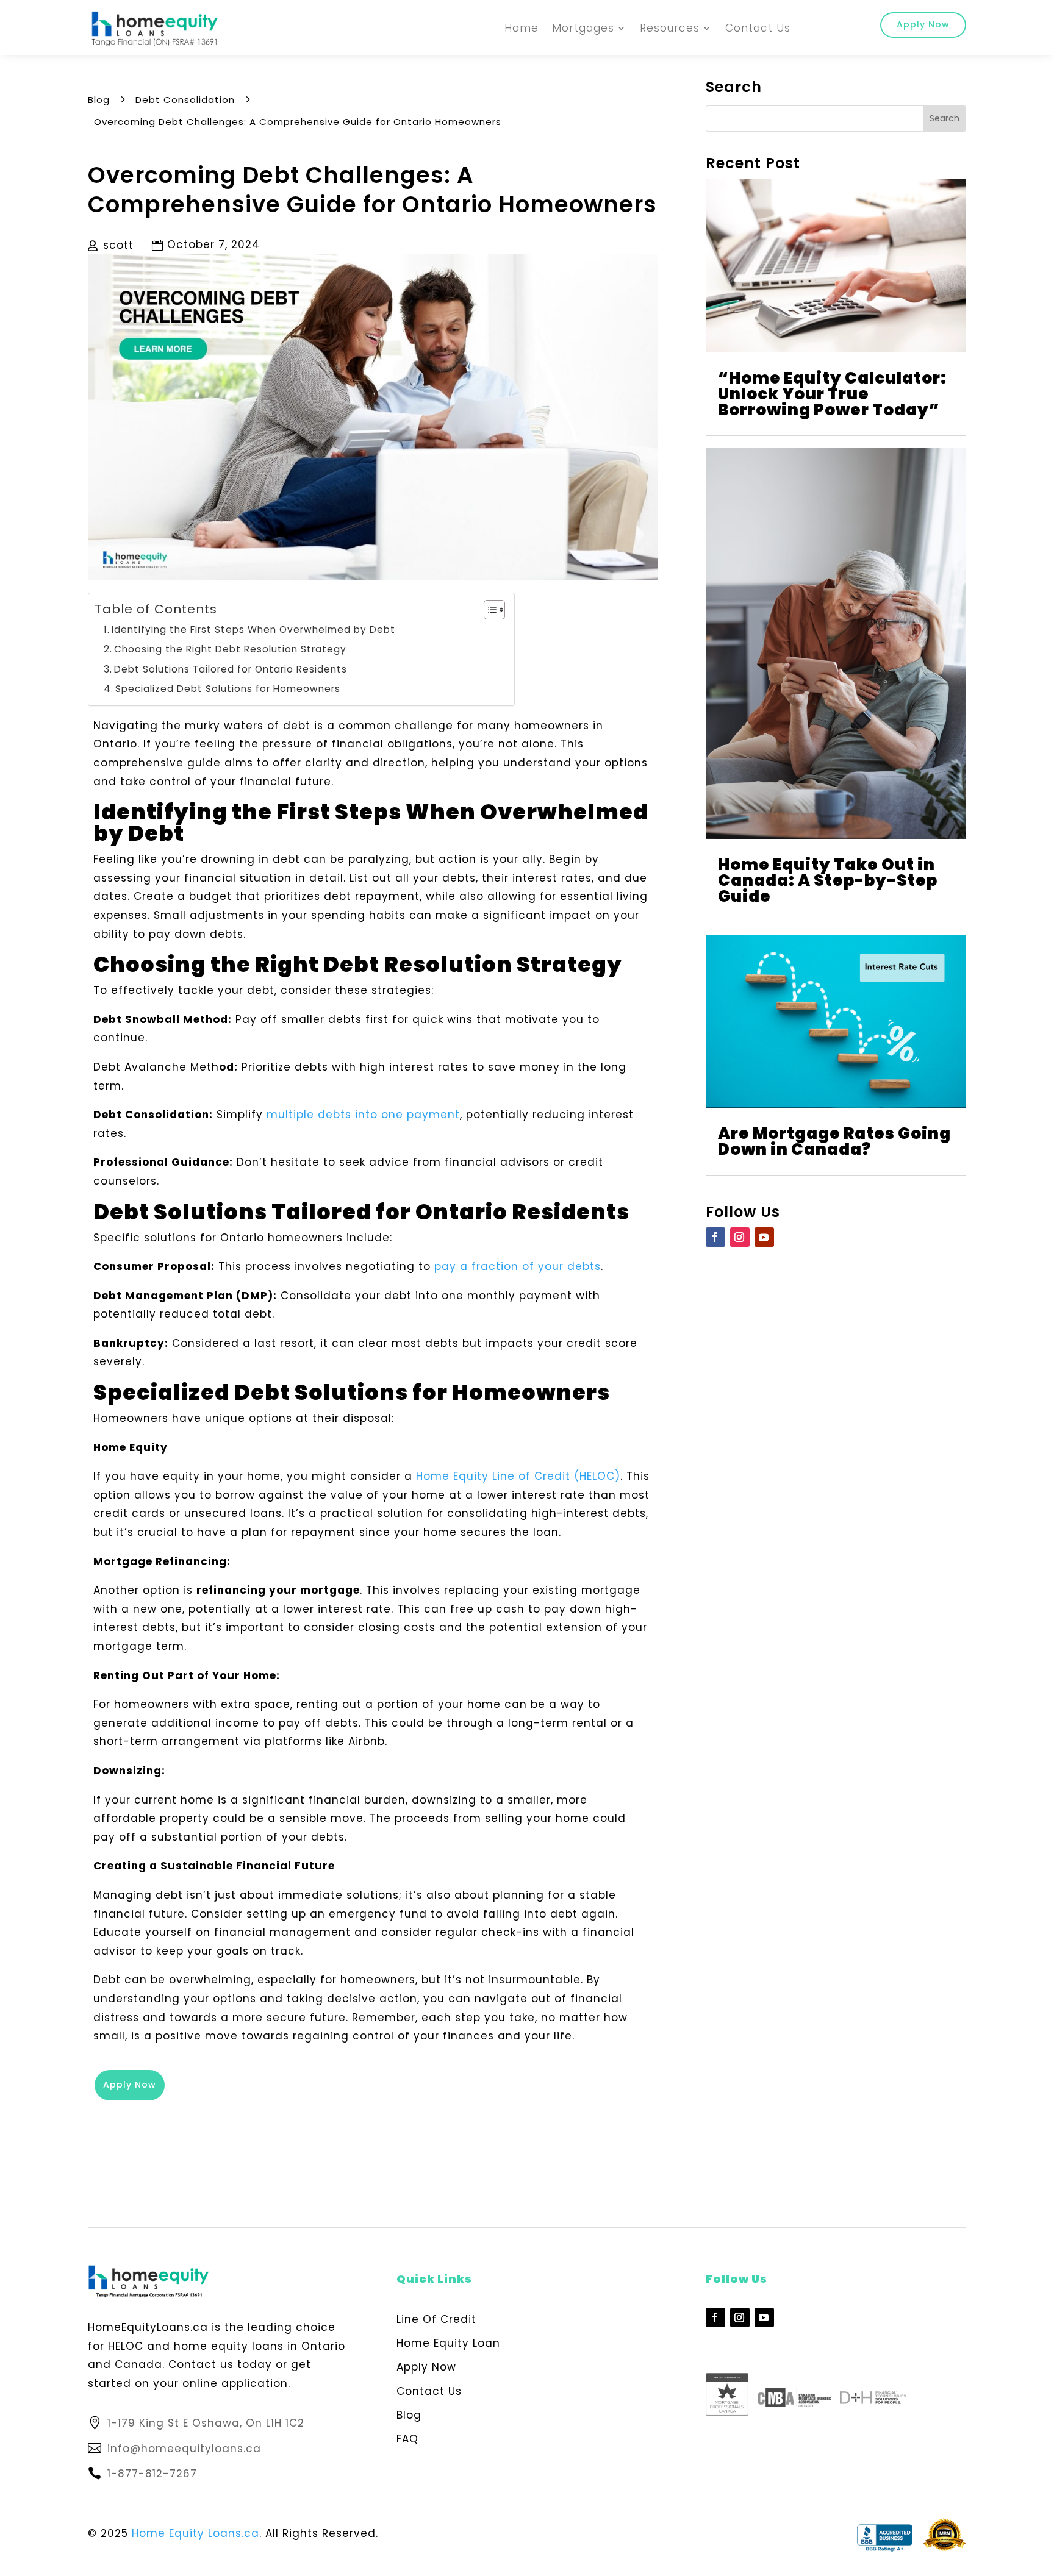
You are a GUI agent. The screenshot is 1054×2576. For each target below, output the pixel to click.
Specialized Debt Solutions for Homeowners (228, 689)
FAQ (407, 2439)
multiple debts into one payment (363, 1115)
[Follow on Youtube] (764, 1237)
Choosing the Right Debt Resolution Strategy (230, 649)
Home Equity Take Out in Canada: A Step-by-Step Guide (828, 880)
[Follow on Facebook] (715, 1237)
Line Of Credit (436, 2319)
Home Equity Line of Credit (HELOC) (518, 1476)
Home (522, 28)
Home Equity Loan (448, 2343)
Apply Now (923, 24)
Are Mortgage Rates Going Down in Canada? (834, 1141)
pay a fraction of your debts (518, 1266)
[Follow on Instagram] (740, 1237)
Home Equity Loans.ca (195, 2533)
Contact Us (758, 28)
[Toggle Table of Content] (488, 610)
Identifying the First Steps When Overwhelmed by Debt (253, 630)
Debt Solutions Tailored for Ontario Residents (231, 669)
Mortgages (583, 28)
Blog (409, 2415)
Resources (670, 28)
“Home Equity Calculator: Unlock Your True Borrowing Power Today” (832, 394)
